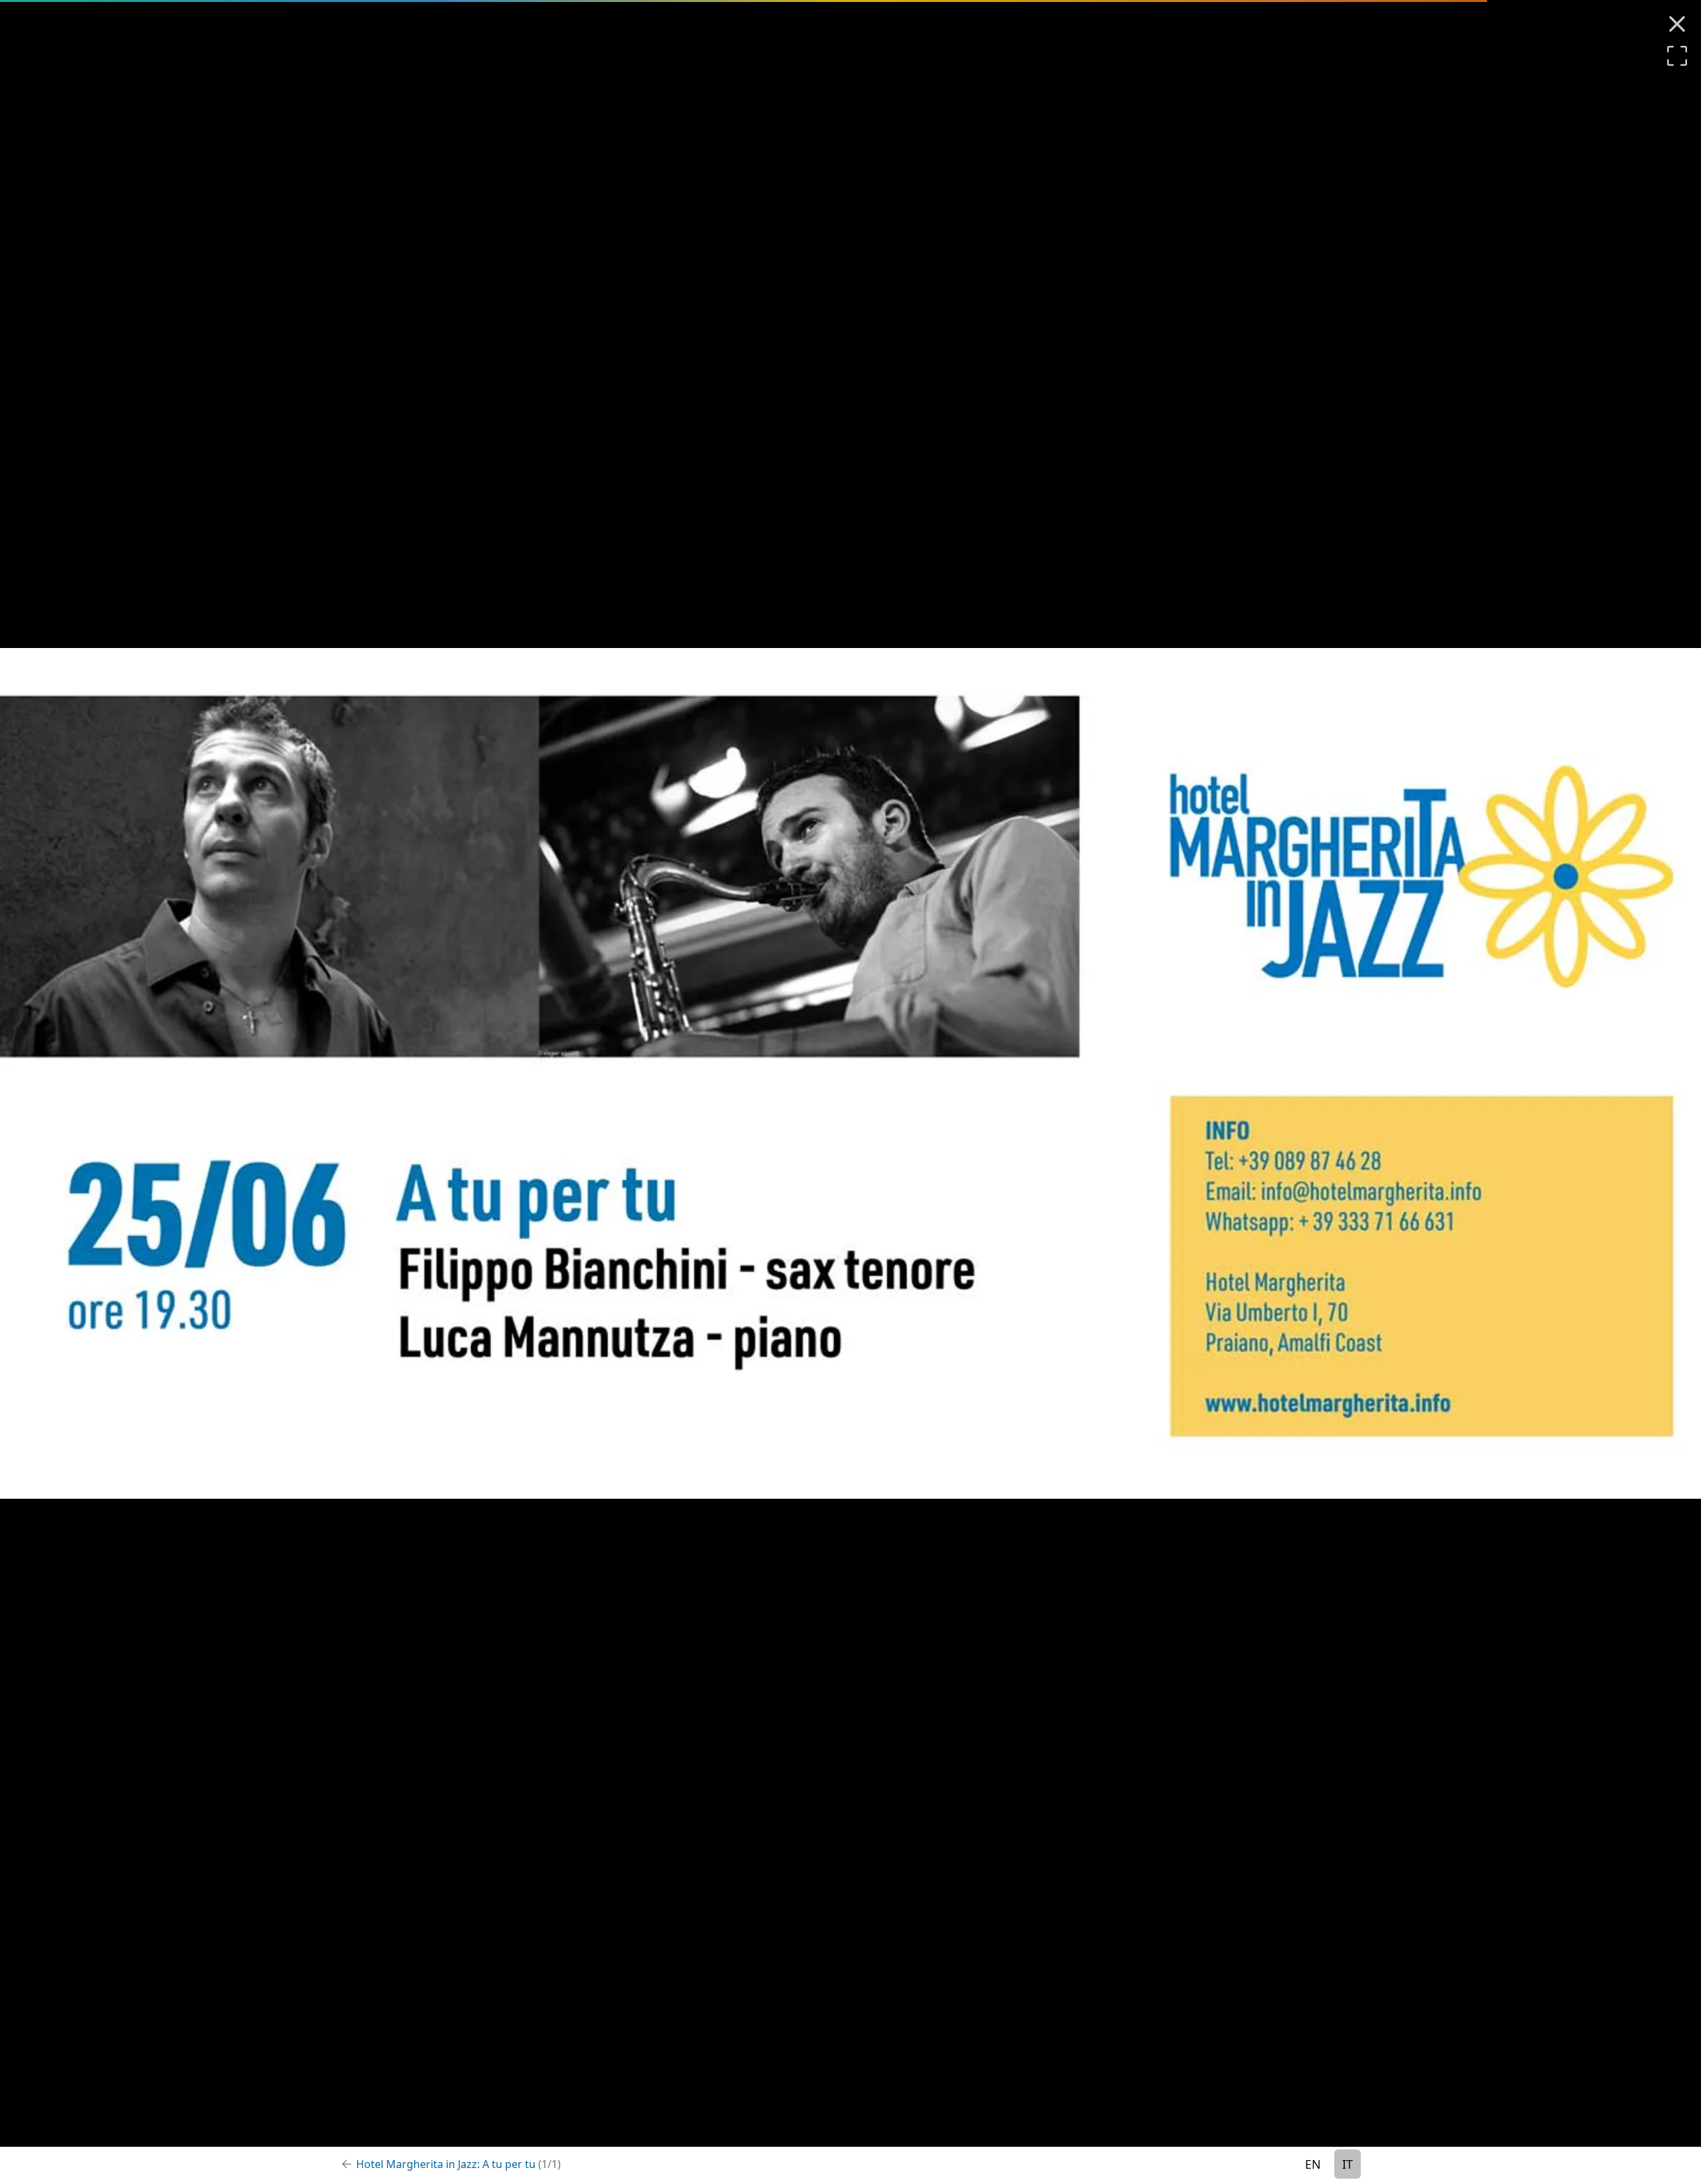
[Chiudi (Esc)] (1677, 24)
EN (1313, 2164)
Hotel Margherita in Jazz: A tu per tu (458, 2164)
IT (1348, 2164)
